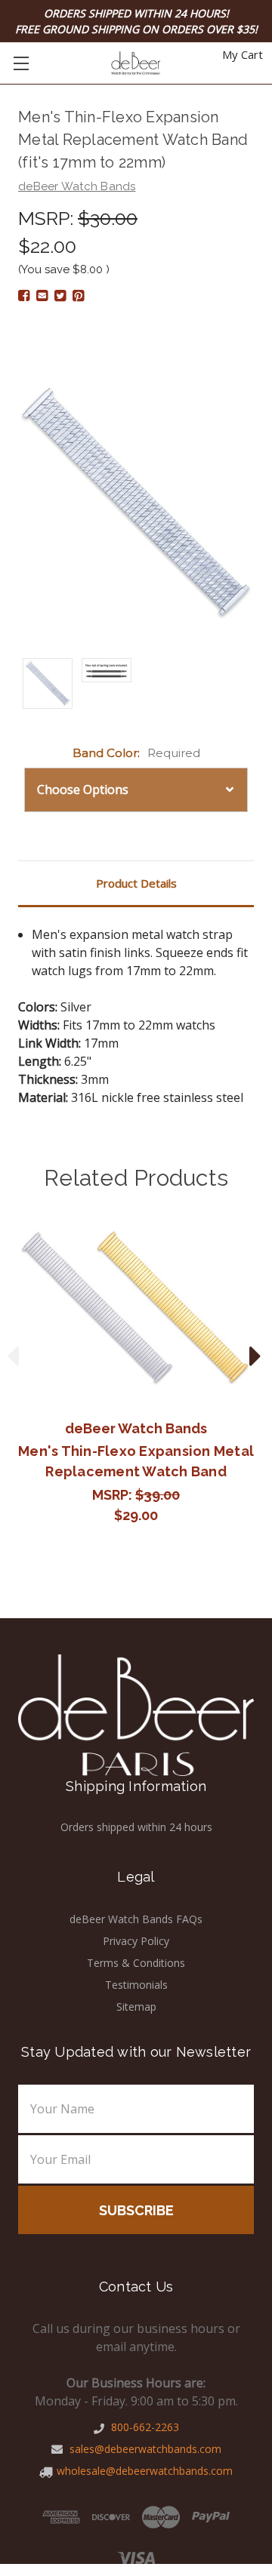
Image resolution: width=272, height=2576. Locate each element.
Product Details (136, 883)
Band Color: (136, 753)
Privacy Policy (136, 1941)
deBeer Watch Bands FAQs (136, 1919)
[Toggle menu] (21, 63)
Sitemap (136, 2007)
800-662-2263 (144, 2427)
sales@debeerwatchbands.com (144, 2449)
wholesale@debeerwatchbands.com (145, 2471)
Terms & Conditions (136, 1963)
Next (255, 1354)
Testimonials (136, 1985)
